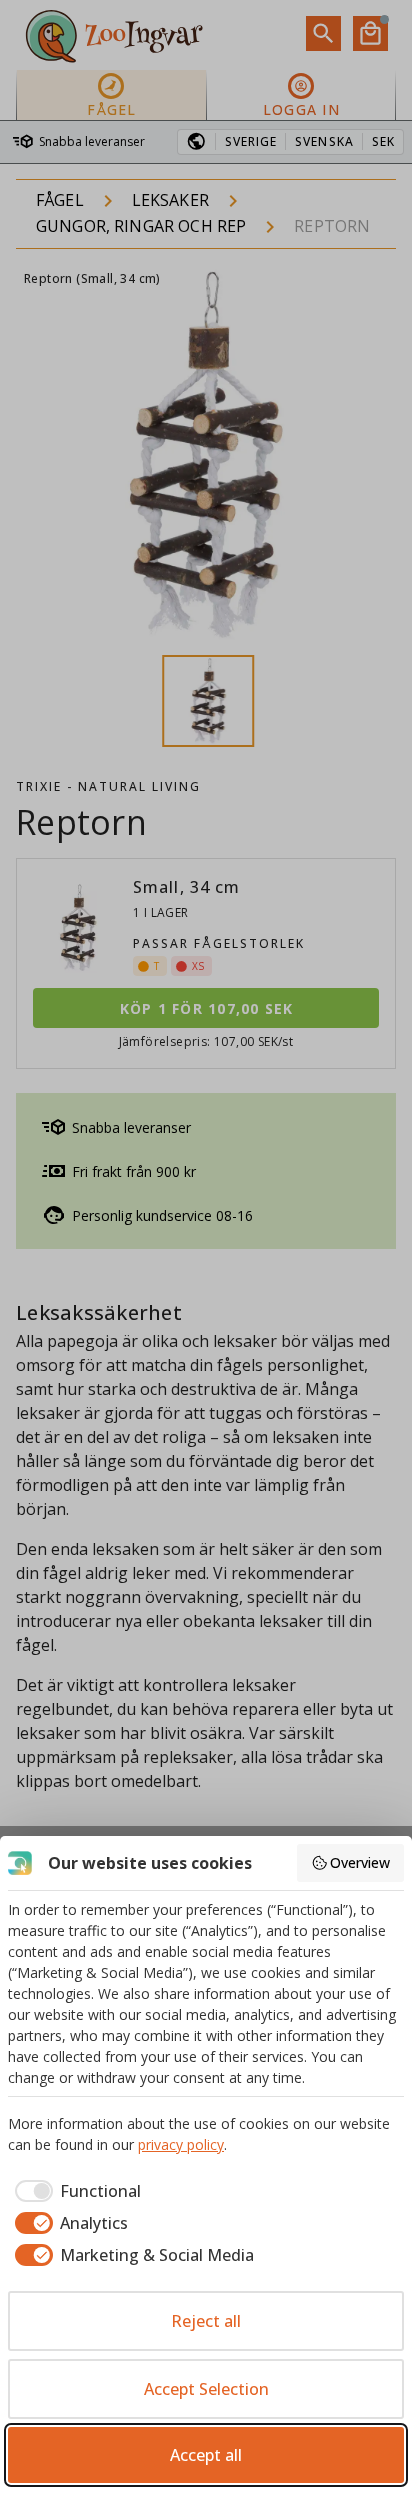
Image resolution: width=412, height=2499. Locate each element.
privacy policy (181, 2144)
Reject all (206, 2321)
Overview (360, 1862)
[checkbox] (74, 2191)
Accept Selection (206, 2389)
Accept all (206, 2455)
